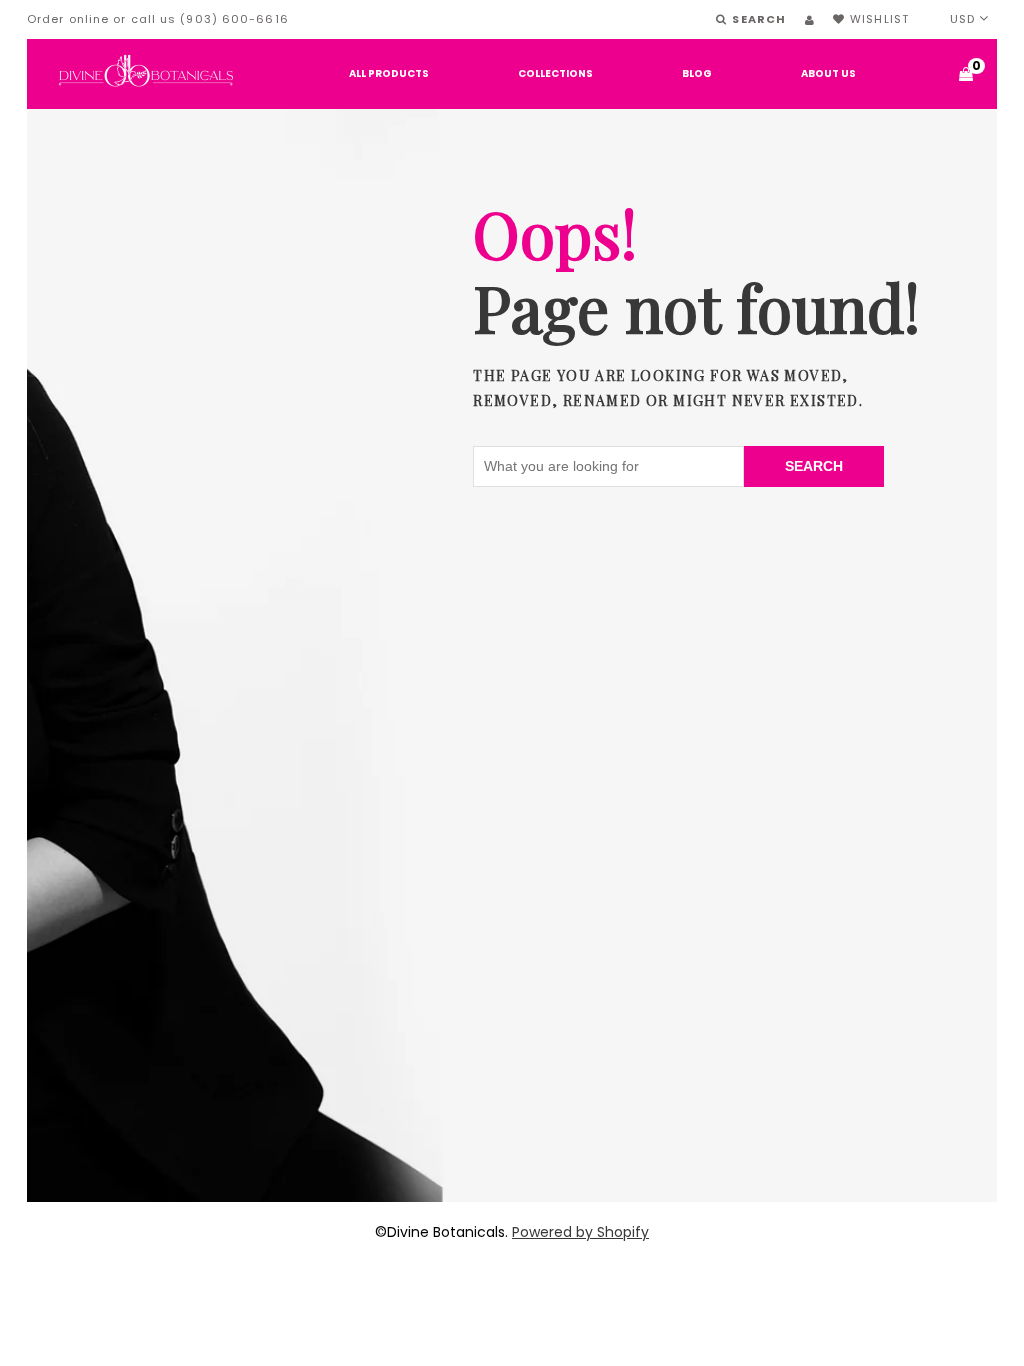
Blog (697, 73)
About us (828, 73)
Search (814, 466)
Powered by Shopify (580, 1232)
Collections (555, 73)
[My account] (809, 20)
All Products (389, 73)
